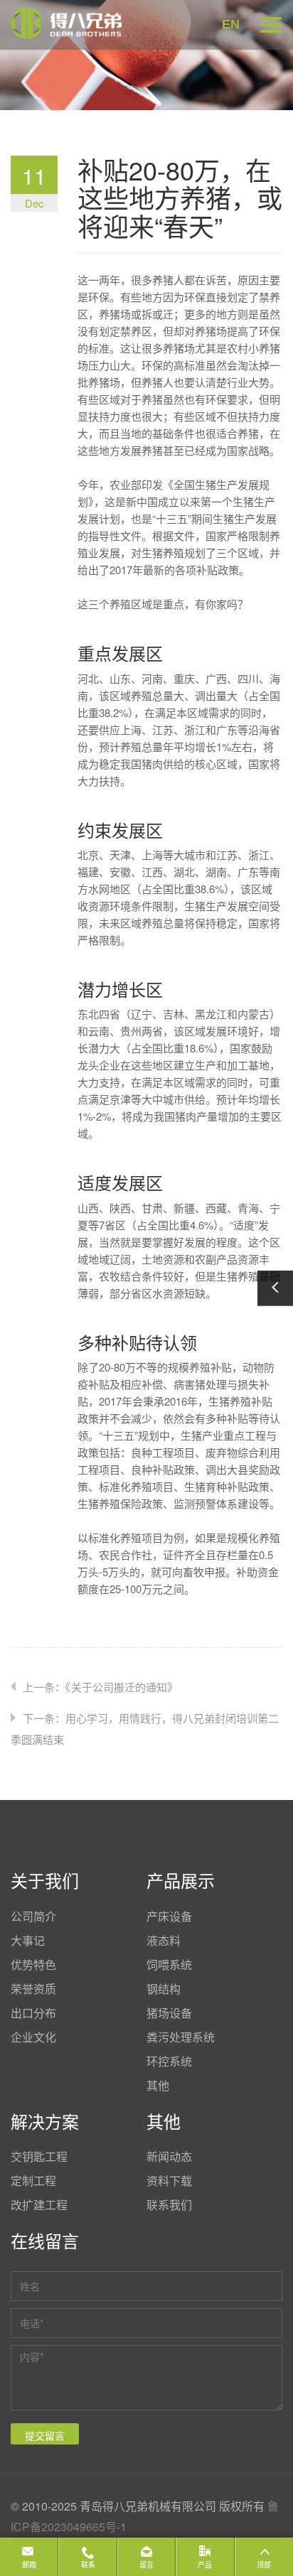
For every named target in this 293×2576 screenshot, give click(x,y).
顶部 (264, 2565)
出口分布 (33, 2013)
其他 (158, 2085)
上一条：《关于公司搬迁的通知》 (100, 1687)
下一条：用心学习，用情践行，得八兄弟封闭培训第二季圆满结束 (145, 1729)
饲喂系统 (169, 1965)
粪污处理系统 (181, 2037)
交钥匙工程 (39, 2156)
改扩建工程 (39, 2205)
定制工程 (33, 2181)
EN (231, 24)
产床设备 (169, 1916)
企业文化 (33, 2037)
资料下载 (169, 2181)
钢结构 (164, 1989)
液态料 (164, 1940)
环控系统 (169, 2061)
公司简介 (33, 1916)
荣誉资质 (33, 1989)
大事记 (28, 1940)
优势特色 (33, 1965)
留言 (146, 2565)
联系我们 (169, 2205)
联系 (88, 2565)
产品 (205, 2565)
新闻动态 (169, 2156)
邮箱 (29, 2565)
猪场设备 (169, 2013)
